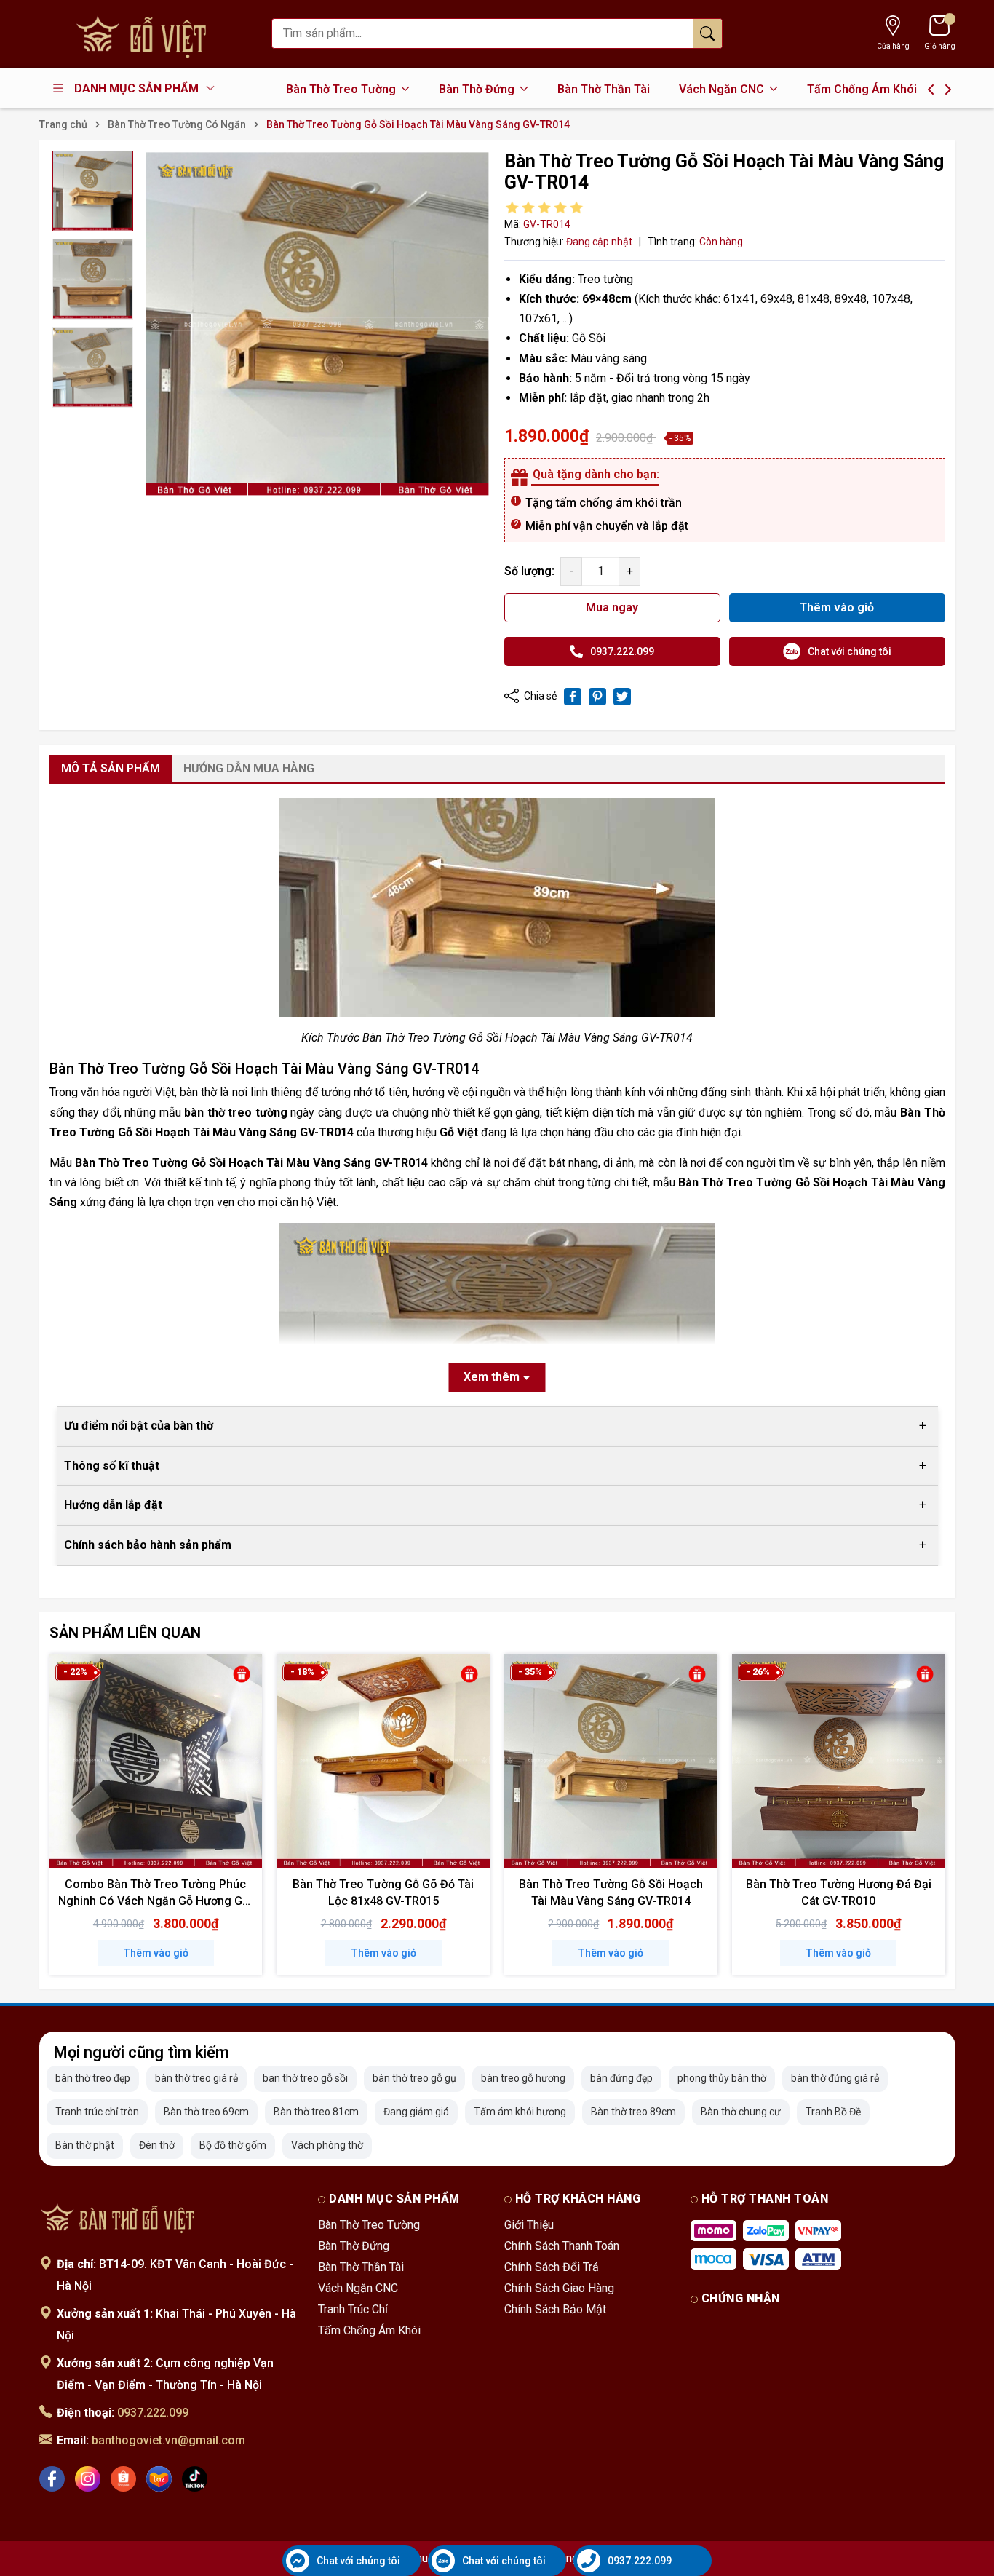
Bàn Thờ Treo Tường (342, 89)
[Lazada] (159, 2479)
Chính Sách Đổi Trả (552, 2267)
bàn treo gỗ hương (523, 2078)
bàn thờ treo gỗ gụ (414, 2078)
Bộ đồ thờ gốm (233, 2145)
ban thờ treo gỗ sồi (305, 2078)
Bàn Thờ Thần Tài (604, 89)
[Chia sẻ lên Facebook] (573, 697)
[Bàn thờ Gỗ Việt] (119, 2217)
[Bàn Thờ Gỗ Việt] (148, 34)
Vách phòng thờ (327, 2145)
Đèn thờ (157, 2145)
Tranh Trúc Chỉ (353, 2309)
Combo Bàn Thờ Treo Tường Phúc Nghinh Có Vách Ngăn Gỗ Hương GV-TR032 (156, 1901)
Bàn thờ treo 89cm (633, 2112)
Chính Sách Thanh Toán (562, 2246)
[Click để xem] (317, 324)
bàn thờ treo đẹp (93, 2078)
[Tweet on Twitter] (622, 697)
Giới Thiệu (529, 2225)
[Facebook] (52, 2479)
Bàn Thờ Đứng (478, 89)
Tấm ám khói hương (520, 2112)
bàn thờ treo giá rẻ (196, 2078)
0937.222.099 (153, 2413)
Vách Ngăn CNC (723, 89)
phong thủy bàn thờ (722, 2078)
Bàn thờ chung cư (741, 2112)
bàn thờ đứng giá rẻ (835, 2078)
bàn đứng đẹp (621, 2078)
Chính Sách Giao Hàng (559, 2288)
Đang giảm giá (416, 2112)
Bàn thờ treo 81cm (316, 2112)
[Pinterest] (597, 697)
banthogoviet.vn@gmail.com (168, 2440)
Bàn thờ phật (85, 2145)
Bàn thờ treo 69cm (206, 2112)
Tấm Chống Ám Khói (862, 89)
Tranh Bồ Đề (833, 2112)
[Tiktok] (195, 2479)
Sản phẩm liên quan (125, 1633)
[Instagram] (88, 2479)
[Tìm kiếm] (707, 33)
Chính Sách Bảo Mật (555, 2309)
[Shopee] (123, 2479)
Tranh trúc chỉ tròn (97, 2112)
